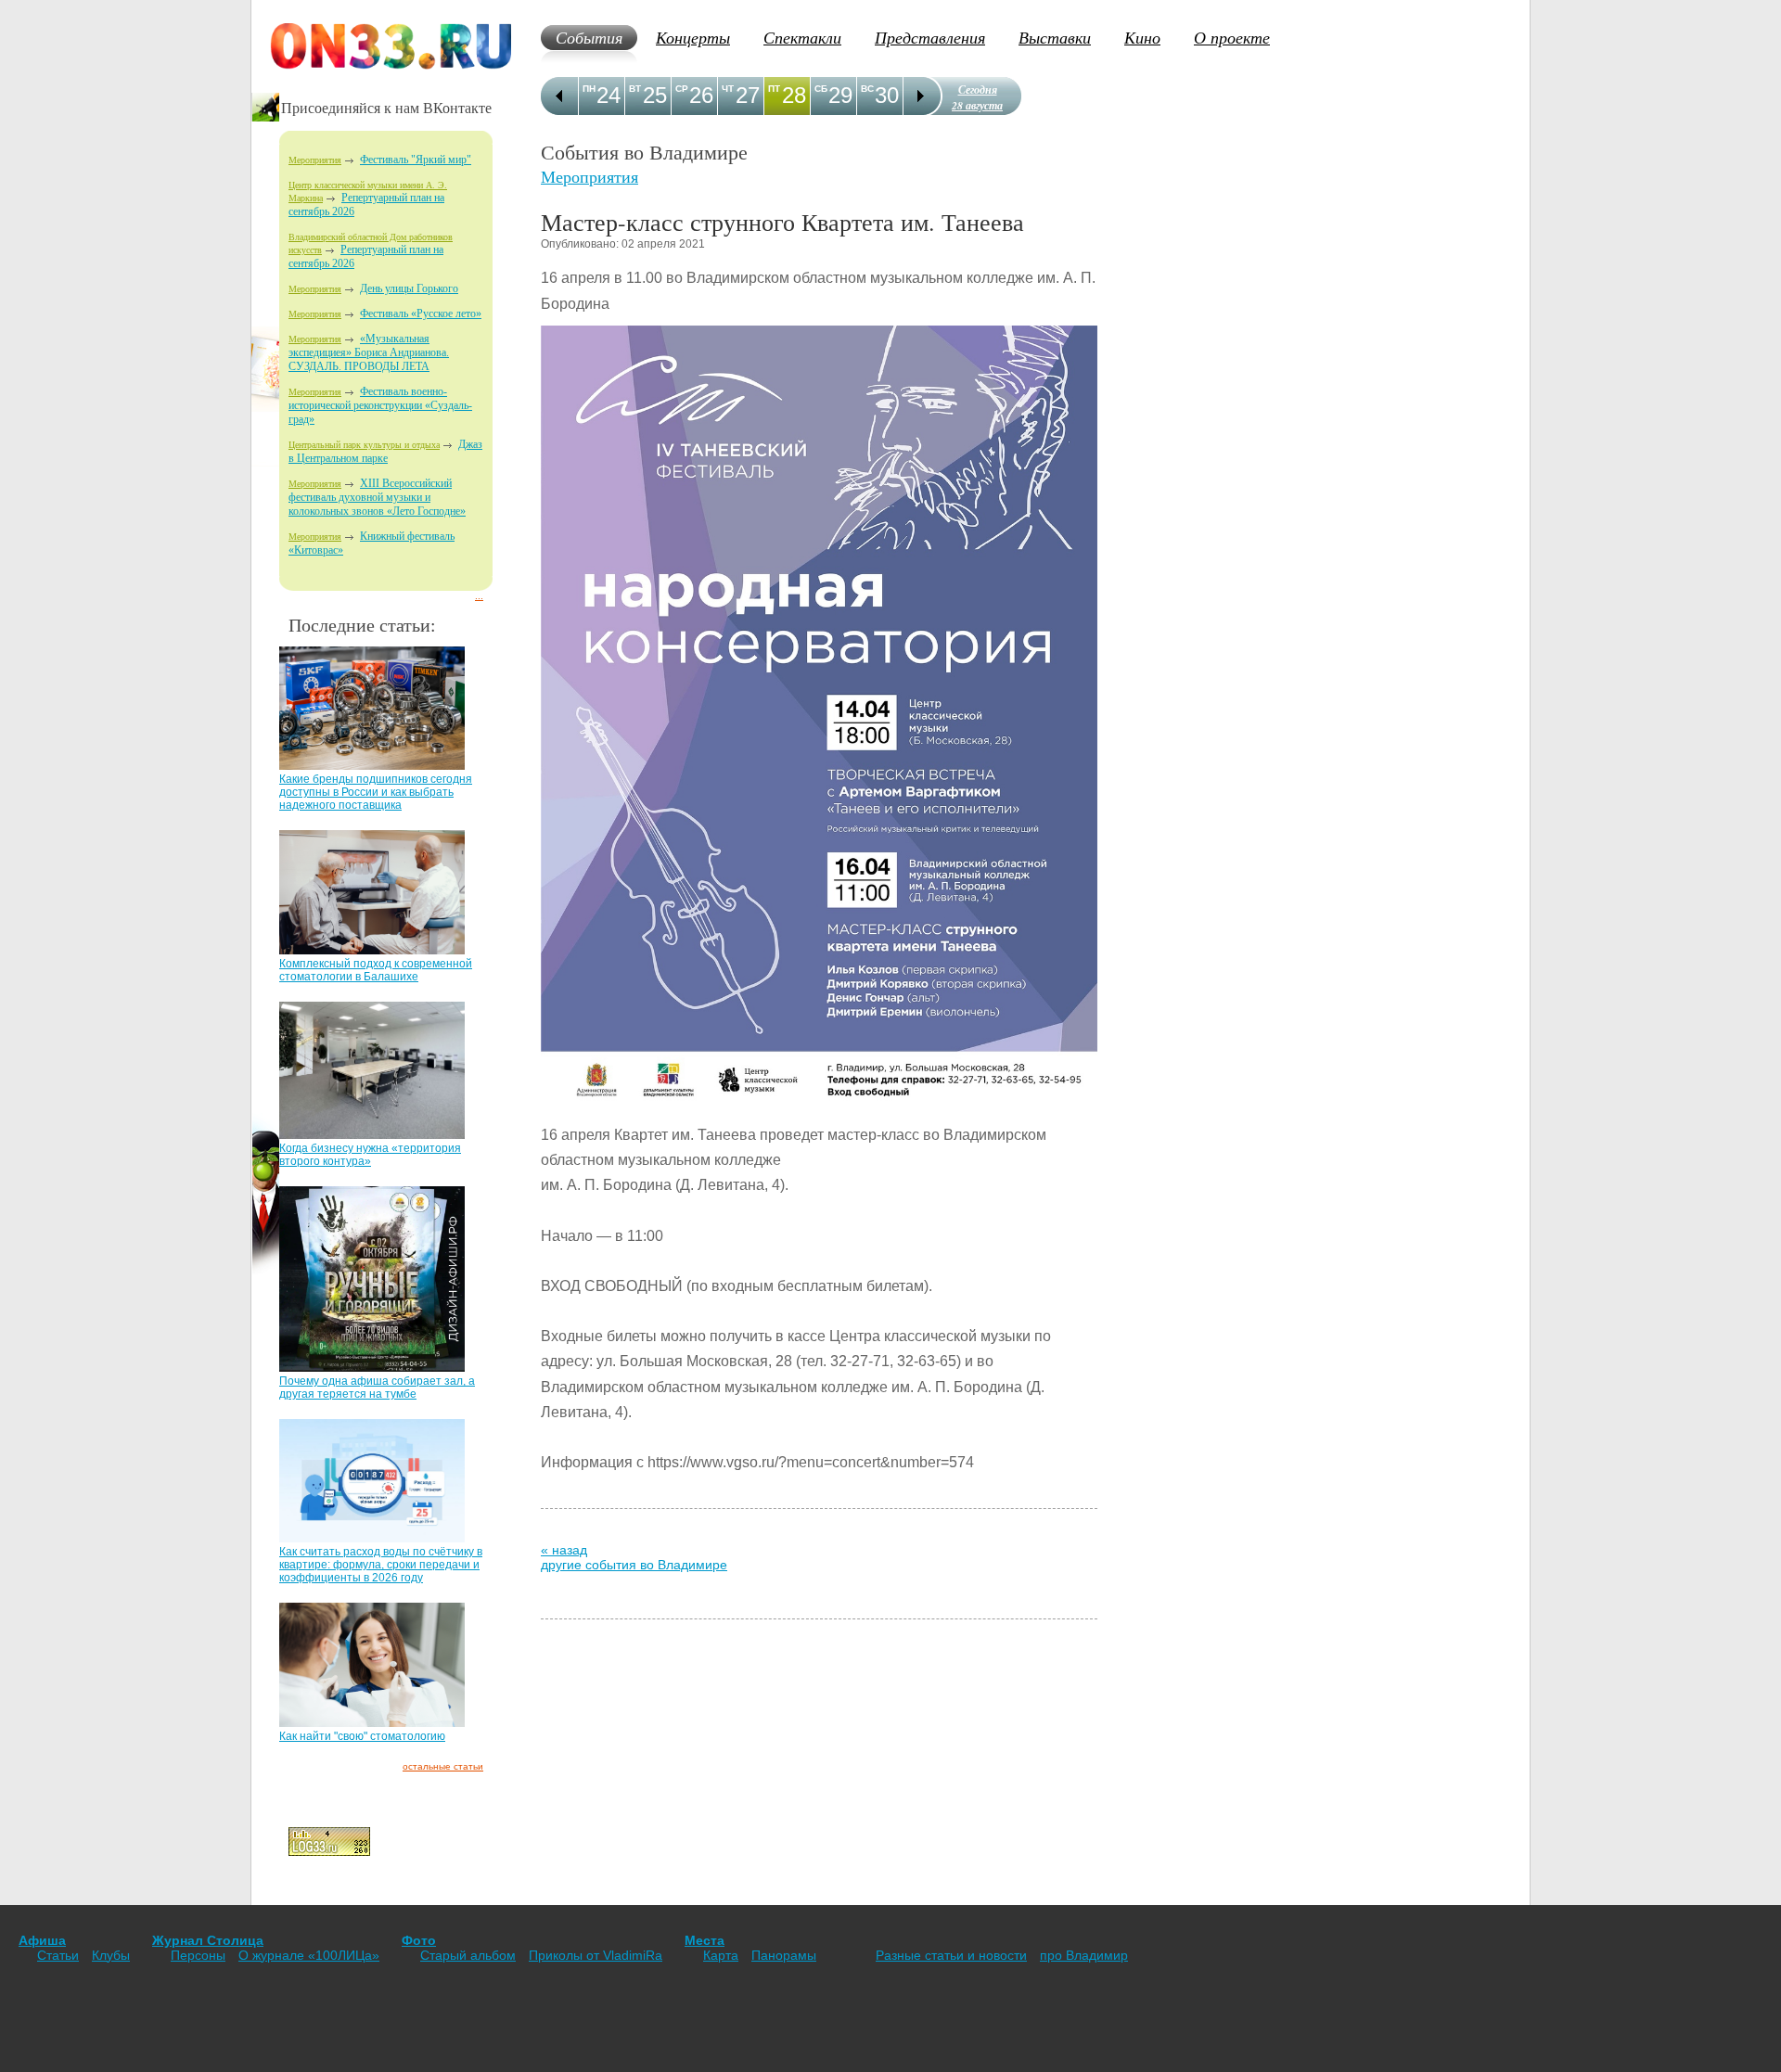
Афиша (42, 1940)
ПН (589, 89)
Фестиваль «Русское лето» (421, 313)
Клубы (111, 1955)
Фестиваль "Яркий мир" (416, 160)
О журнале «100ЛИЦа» (309, 1955)
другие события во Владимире (634, 1565)
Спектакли (802, 37)
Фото (419, 1940)
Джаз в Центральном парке (385, 451)
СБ (821, 89)
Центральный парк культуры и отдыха (364, 445)
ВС (867, 89)
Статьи (58, 1955)
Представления (930, 37)
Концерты (693, 37)
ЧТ (728, 89)
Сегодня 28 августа (977, 97)
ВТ (635, 89)
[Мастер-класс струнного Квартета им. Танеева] (819, 1117)
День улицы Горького (409, 288)
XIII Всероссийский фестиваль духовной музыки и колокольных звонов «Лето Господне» (377, 497)
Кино (1142, 37)
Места (705, 1940)
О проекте (1232, 37)
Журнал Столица (208, 1940)
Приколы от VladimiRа (596, 1955)
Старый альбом (468, 1955)
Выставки (1055, 37)
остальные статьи (443, 1766)
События (589, 37)
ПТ (774, 89)
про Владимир (1084, 1955)
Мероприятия (315, 160)
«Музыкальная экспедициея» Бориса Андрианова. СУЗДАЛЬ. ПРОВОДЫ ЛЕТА (369, 352)
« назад (564, 1550)
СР (682, 89)
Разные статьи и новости (951, 1955)
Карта (721, 1955)
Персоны (198, 1955)
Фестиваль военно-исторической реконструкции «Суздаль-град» (380, 405)
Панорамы (784, 1955)
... (479, 596)
